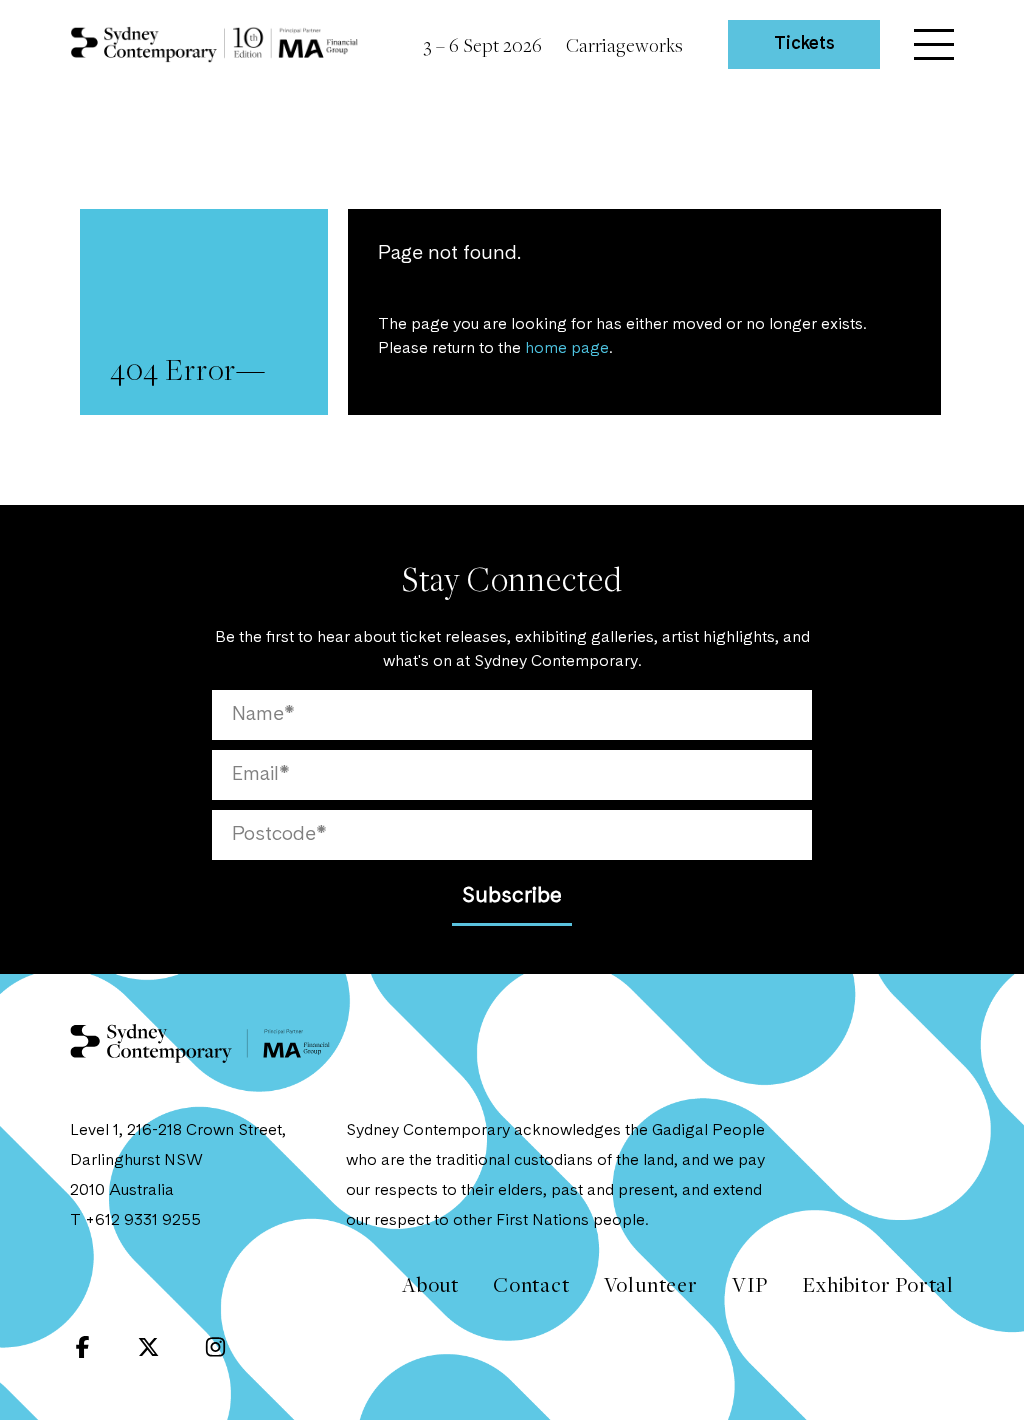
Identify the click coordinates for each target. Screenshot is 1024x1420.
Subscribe (512, 896)
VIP (750, 1284)
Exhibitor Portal (878, 1284)
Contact (531, 1284)
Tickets (804, 44)
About (430, 1284)
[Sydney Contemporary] (200, 1070)
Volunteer (651, 1284)
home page (567, 349)
